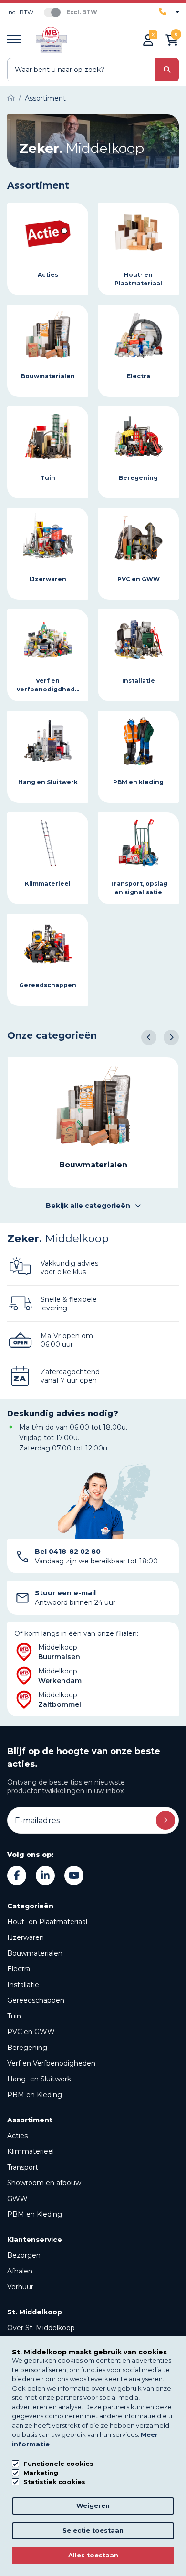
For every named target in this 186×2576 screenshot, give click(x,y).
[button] (149, 1037)
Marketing (41, 2473)
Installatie (23, 1985)
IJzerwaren (26, 1937)
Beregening (27, 2048)
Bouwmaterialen (35, 1953)
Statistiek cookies (54, 2482)
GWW (17, 2199)
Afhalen (20, 2271)
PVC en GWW (31, 2032)
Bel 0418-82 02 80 (68, 1552)
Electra (19, 1969)
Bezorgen (24, 2255)
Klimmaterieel (31, 2151)
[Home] (11, 98)
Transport (23, 2167)
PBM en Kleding (35, 2095)
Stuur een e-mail (65, 1593)
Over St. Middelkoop (41, 2328)
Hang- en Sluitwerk (39, 2079)
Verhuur (20, 2287)
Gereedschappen (36, 2000)
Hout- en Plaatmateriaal (47, 1922)
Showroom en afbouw (44, 2183)
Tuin (14, 2016)
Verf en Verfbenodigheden (51, 2063)
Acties (17, 2136)
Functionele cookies (58, 2464)
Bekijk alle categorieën (88, 1206)
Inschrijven (165, 1820)
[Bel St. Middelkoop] (169, 12)
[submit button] (167, 70)
